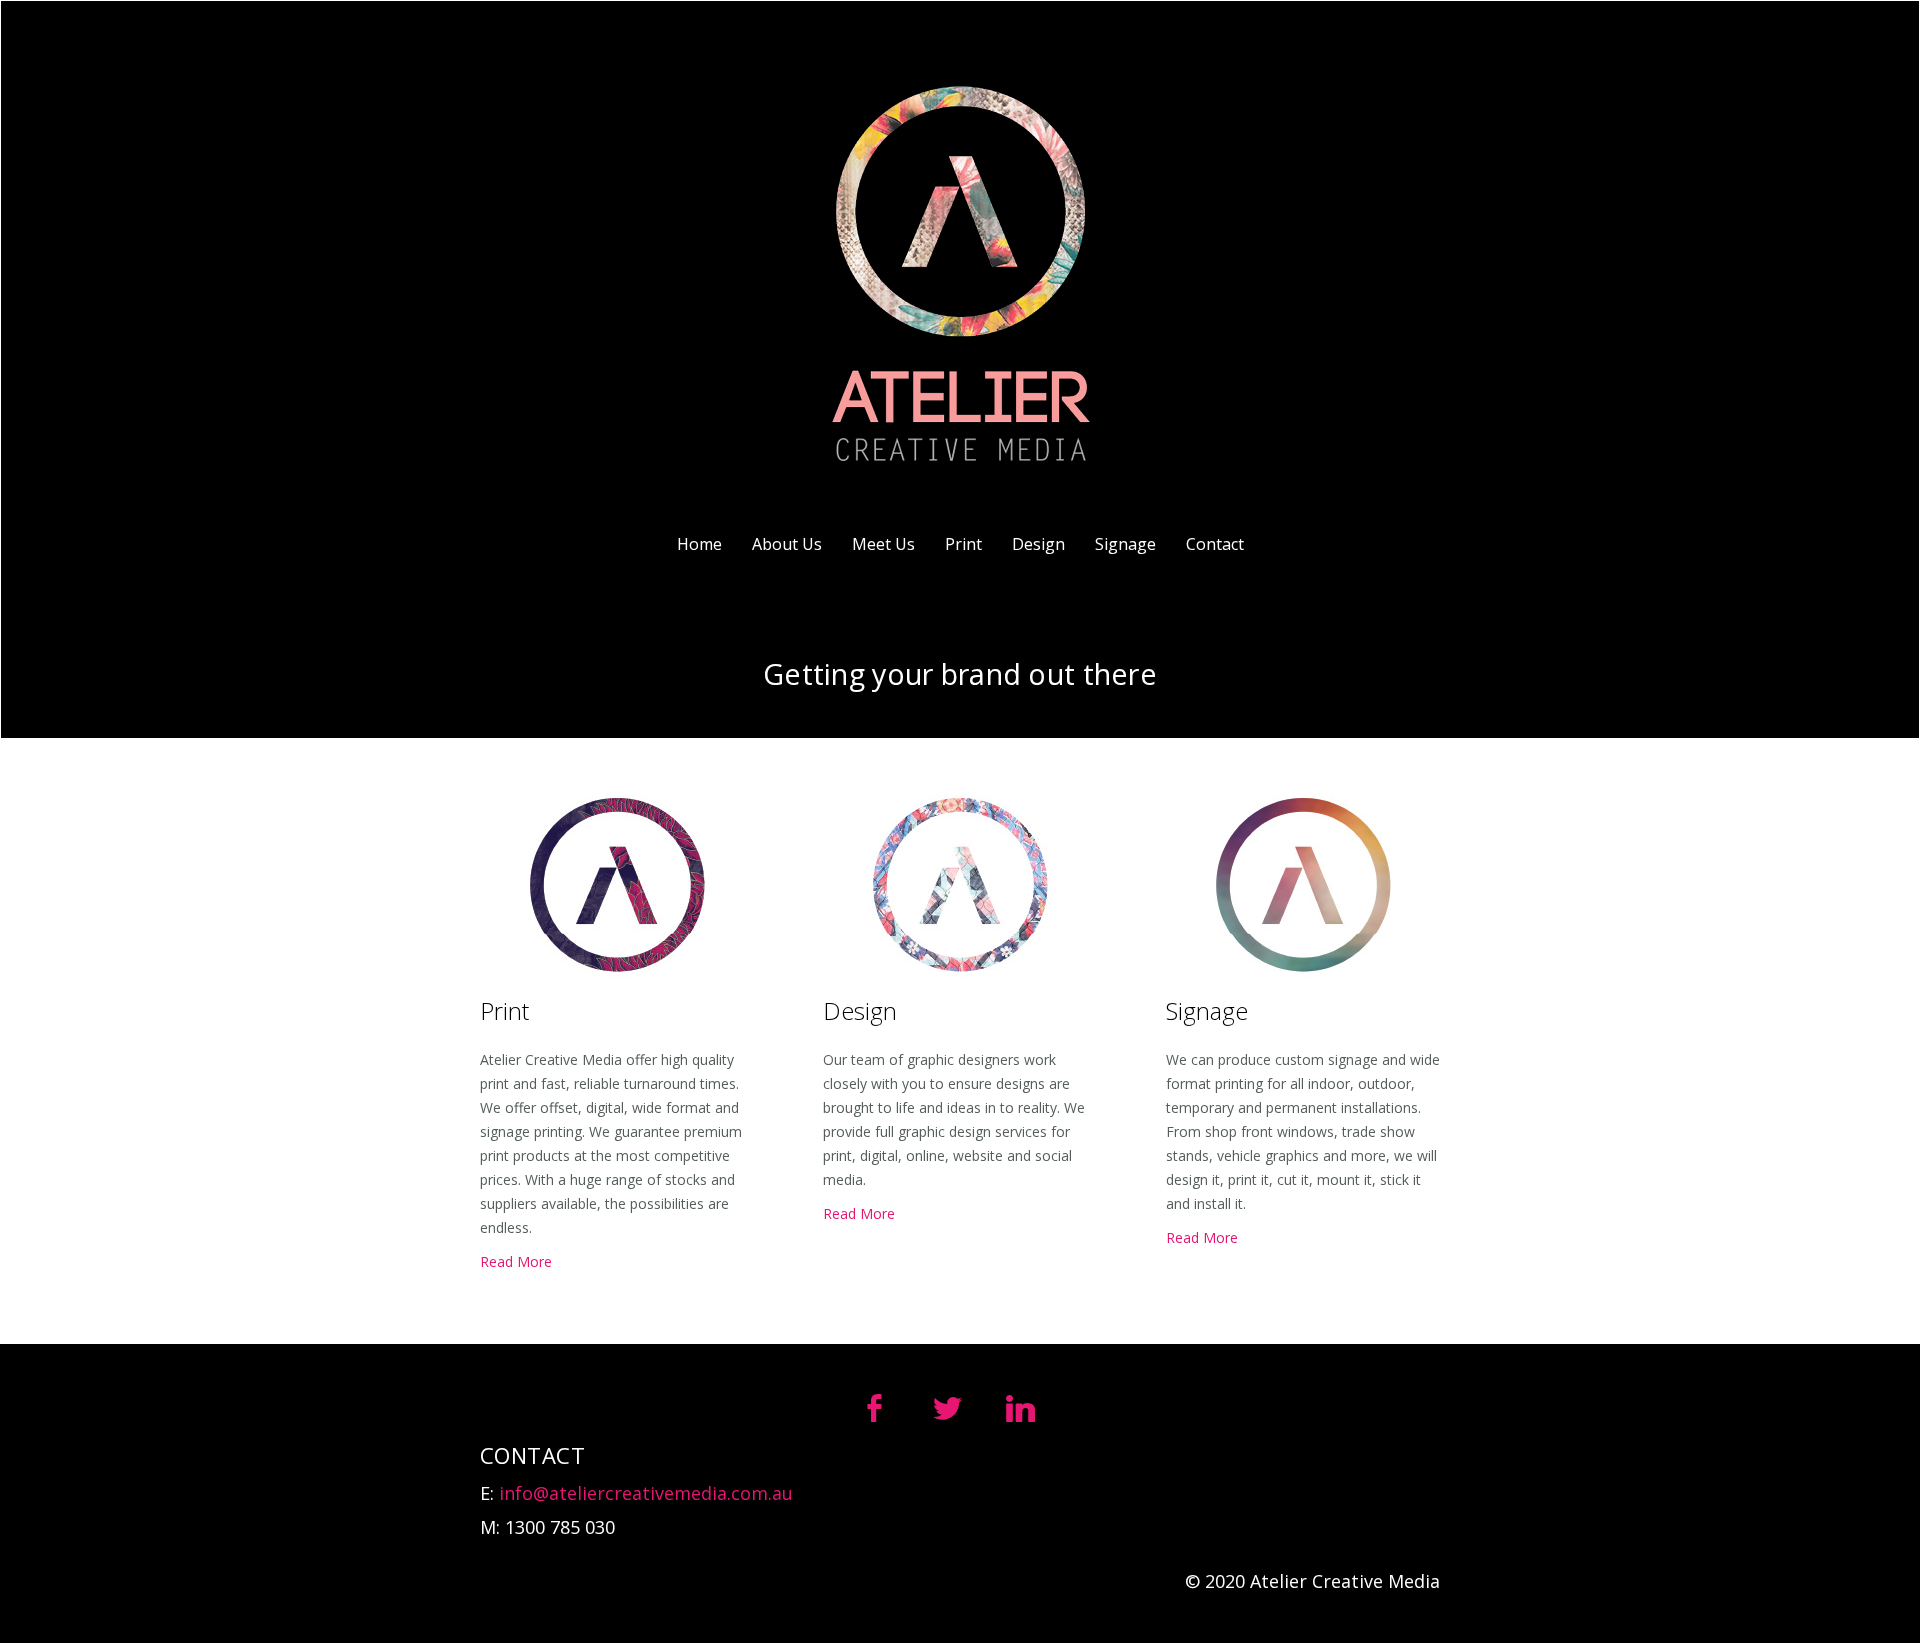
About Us (787, 544)
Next (1837, 680)
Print (963, 544)
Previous (83, 680)
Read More (516, 1261)
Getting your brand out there (960, 673)
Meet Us (883, 544)
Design (1038, 544)
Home (699, 544)
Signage (1125, 544)
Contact (1215, 544)
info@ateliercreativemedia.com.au (646, 1493)
